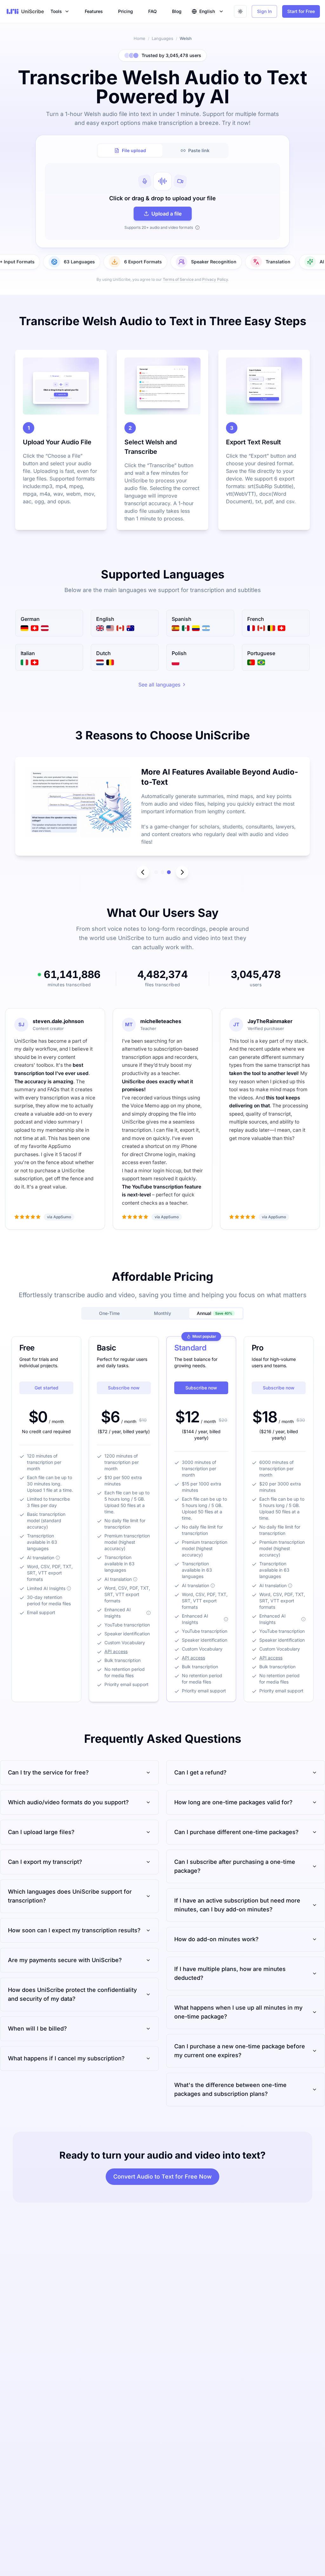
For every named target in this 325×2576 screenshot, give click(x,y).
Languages (162, 38)
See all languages (159, 685)
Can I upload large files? (41, 1832)
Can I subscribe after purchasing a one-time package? (235, 1866)
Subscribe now (124, 1388)
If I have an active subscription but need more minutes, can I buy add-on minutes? (237, 1905)
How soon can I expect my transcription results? (74, 1930)
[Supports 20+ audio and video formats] (197, 228)
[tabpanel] (162, 202)
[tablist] (162, 151)
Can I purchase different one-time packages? (236, 1832)
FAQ (153, 11)
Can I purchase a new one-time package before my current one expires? (240, 2051)
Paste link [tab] (199, 150)
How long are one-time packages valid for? (233, 1802)
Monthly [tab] (162, 1313)
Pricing (126, 11)
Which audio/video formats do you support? (68, 1802)
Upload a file (166, 214)
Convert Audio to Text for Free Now (162, 2177)
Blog (177, 11)
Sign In (264, 11)
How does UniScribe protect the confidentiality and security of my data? (72, 1994)
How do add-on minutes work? (216, 1939)
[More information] (58, 1558)
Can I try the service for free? (48, 1772)
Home (139, 38)
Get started (46, 1388)
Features (94, 11)
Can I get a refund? (200, 1772)
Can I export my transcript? (45, 1862)
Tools (56, 11)
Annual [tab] (215, 1313)
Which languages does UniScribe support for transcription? (70, 1896)
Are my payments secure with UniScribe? (65, 1960)
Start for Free (301, 11)
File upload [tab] (134, 150)
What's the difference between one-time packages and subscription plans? (230, 2089)
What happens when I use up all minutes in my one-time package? (238, 2012)
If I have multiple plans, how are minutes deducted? (230, 1973)
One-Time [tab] (109, 1313)
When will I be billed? (37, 2029)
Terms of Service (178, 279)
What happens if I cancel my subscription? (66, 2058)
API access (116, 1651)
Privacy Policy (215, 279)
